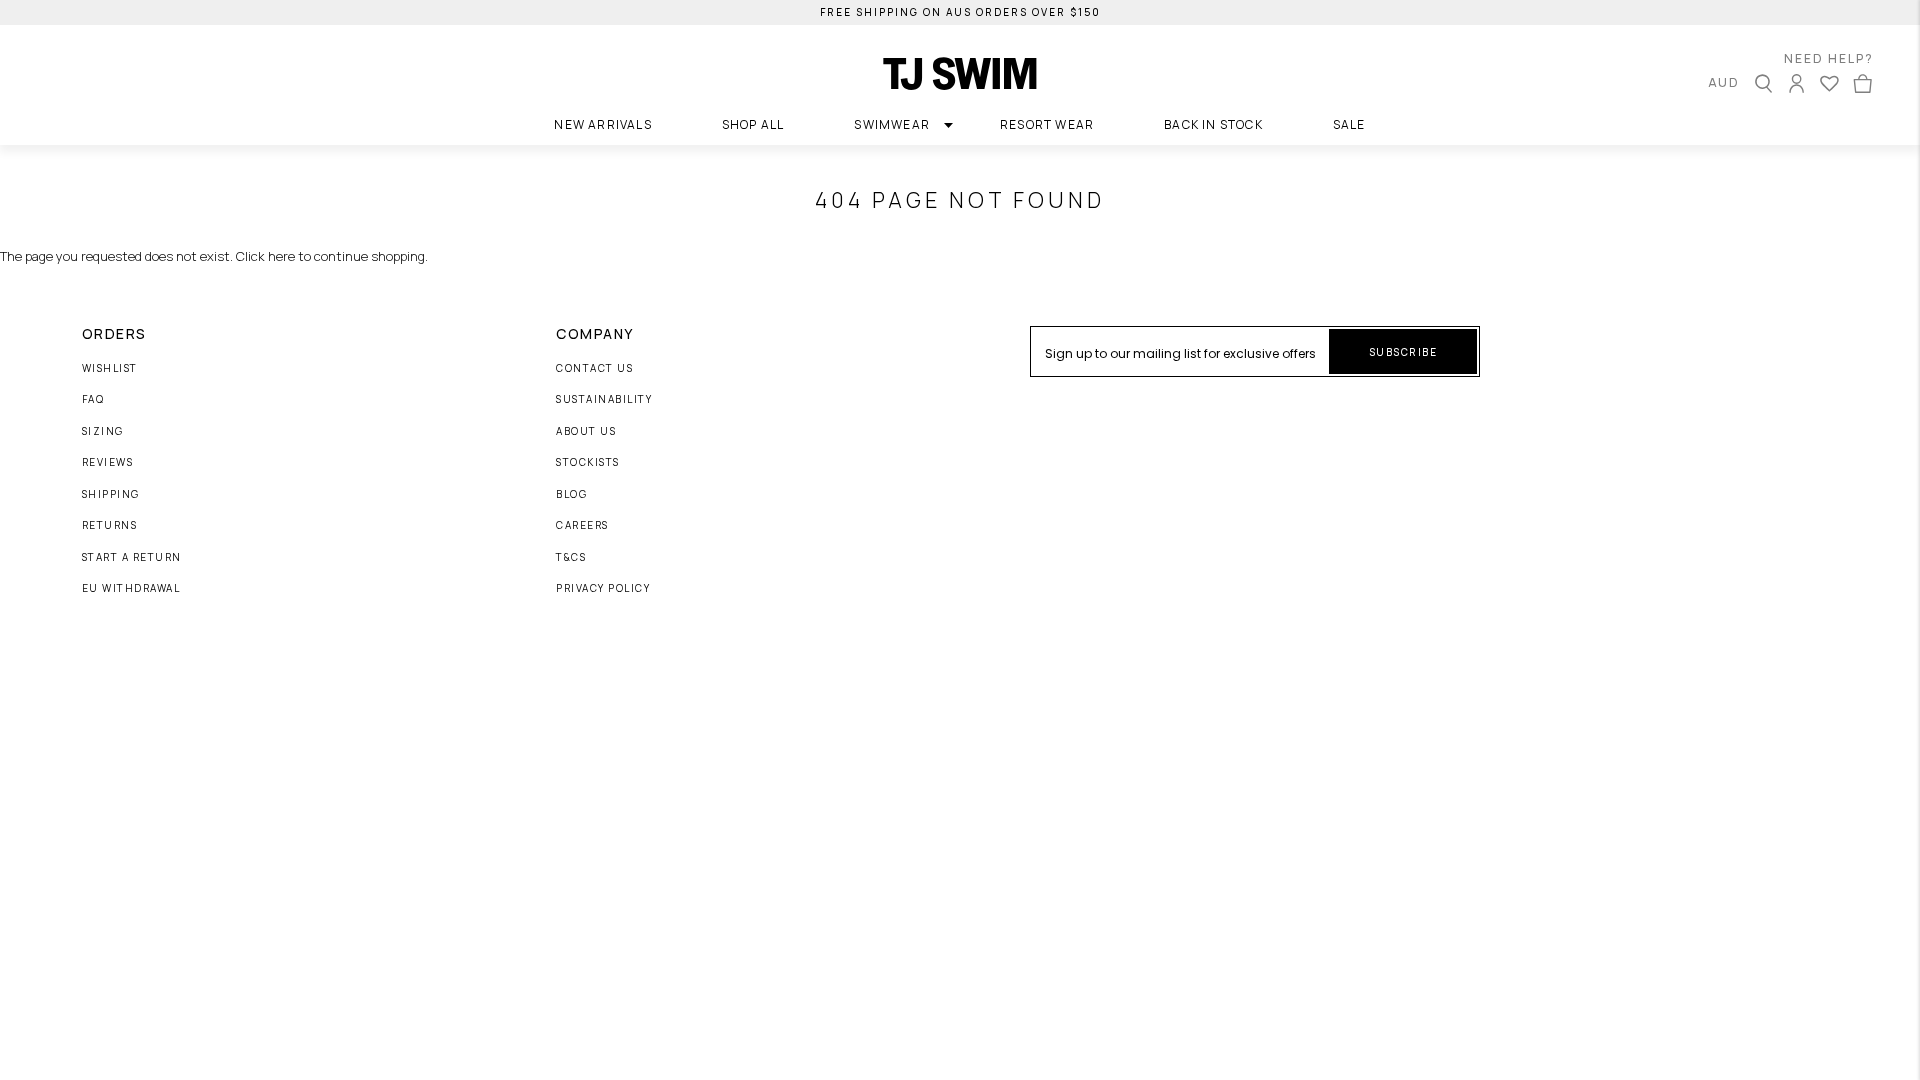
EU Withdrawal (131, 589)
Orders (114, 334)
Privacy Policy (603, 589)
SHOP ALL (753, 124)
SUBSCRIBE (1403, 352)
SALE (1349, 124)
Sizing (103, 432)
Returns (110, 526)
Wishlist (110, 369)
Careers (582, 526)
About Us (586, 432)
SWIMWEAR (892, 124)
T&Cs (571, 558)
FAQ (93, 400)
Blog (571, 495)
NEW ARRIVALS (602, 124)
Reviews (108, 463)
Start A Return (132, 558)
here (281, 256)
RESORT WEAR (1047, 124)
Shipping (111, 495)
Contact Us (594, 369)
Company (595, 334)
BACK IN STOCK (1213, 124)
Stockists (588, 463)
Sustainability (604, 400)
